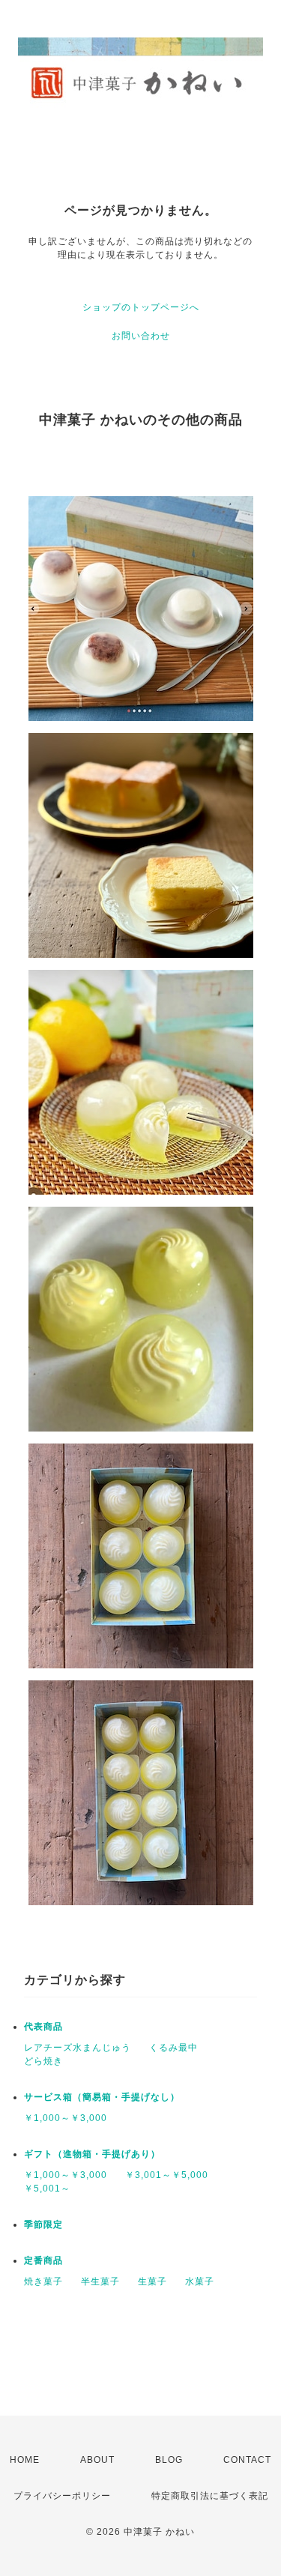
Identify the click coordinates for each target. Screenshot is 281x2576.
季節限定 (43, 2224)
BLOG (169, 2460)
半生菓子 (100, 2281)
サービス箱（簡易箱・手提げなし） (102, 2097)
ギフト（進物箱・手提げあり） (92, 2154)
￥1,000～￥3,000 (66, 2118)
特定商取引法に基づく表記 (210, 2496)
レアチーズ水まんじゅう (78, 2048)
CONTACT (247, 2460)
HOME (25, 2460)
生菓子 (152, 2281)
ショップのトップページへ (141, 307)
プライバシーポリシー (62, 2496)
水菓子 (200, 2281)
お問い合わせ (141, 336)
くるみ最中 (173, 2048)
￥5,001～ (47, 2189)
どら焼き (43, 2061)
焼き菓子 (43, 2281)
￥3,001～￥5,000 (167, 2175)
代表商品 (43, 2027)
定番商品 (43, 2260)
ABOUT (97, 2460)
